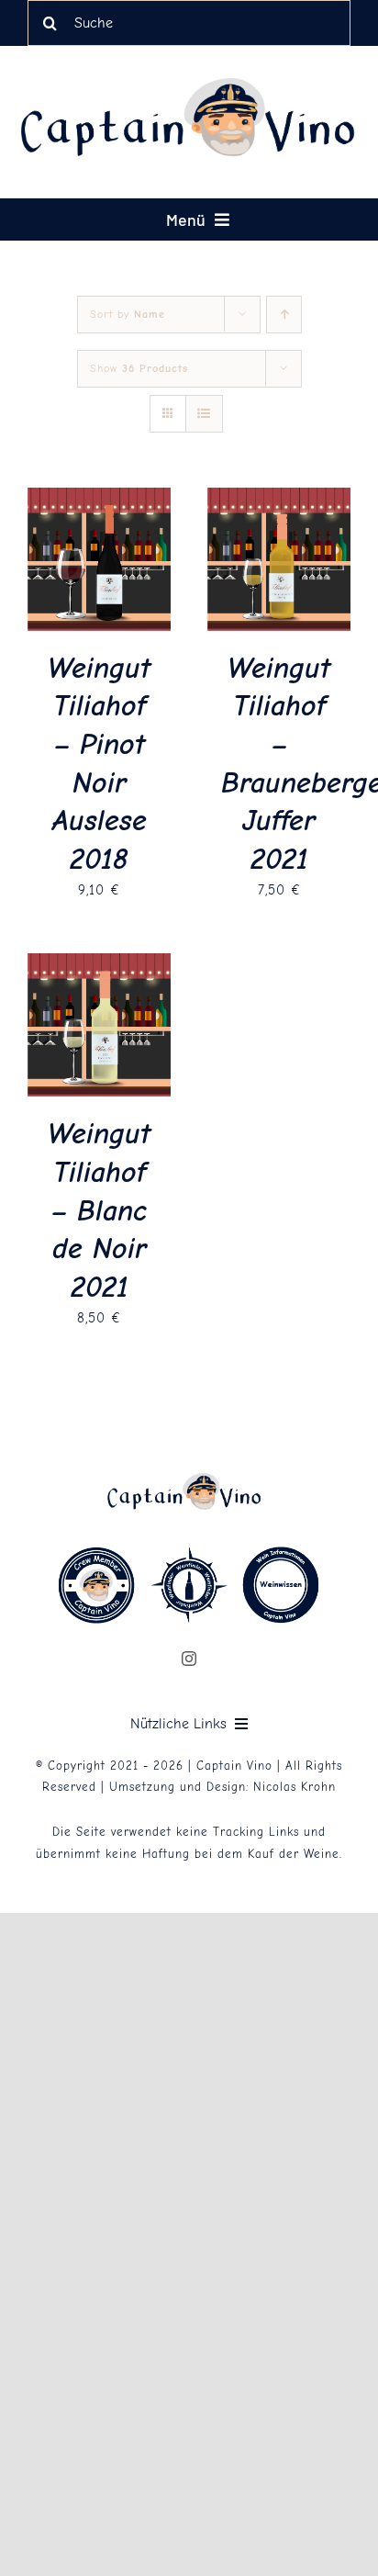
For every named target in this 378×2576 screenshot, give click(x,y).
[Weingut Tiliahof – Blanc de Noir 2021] (99, 965)
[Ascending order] (284, 315)
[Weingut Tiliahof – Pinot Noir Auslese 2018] (99, 500)
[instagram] (189, 1659)
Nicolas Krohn (295, 1787)
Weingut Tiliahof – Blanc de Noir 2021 (99, 1210)
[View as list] (204, 414)
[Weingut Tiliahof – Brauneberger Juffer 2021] (279, 500)
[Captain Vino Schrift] (198, 84)
